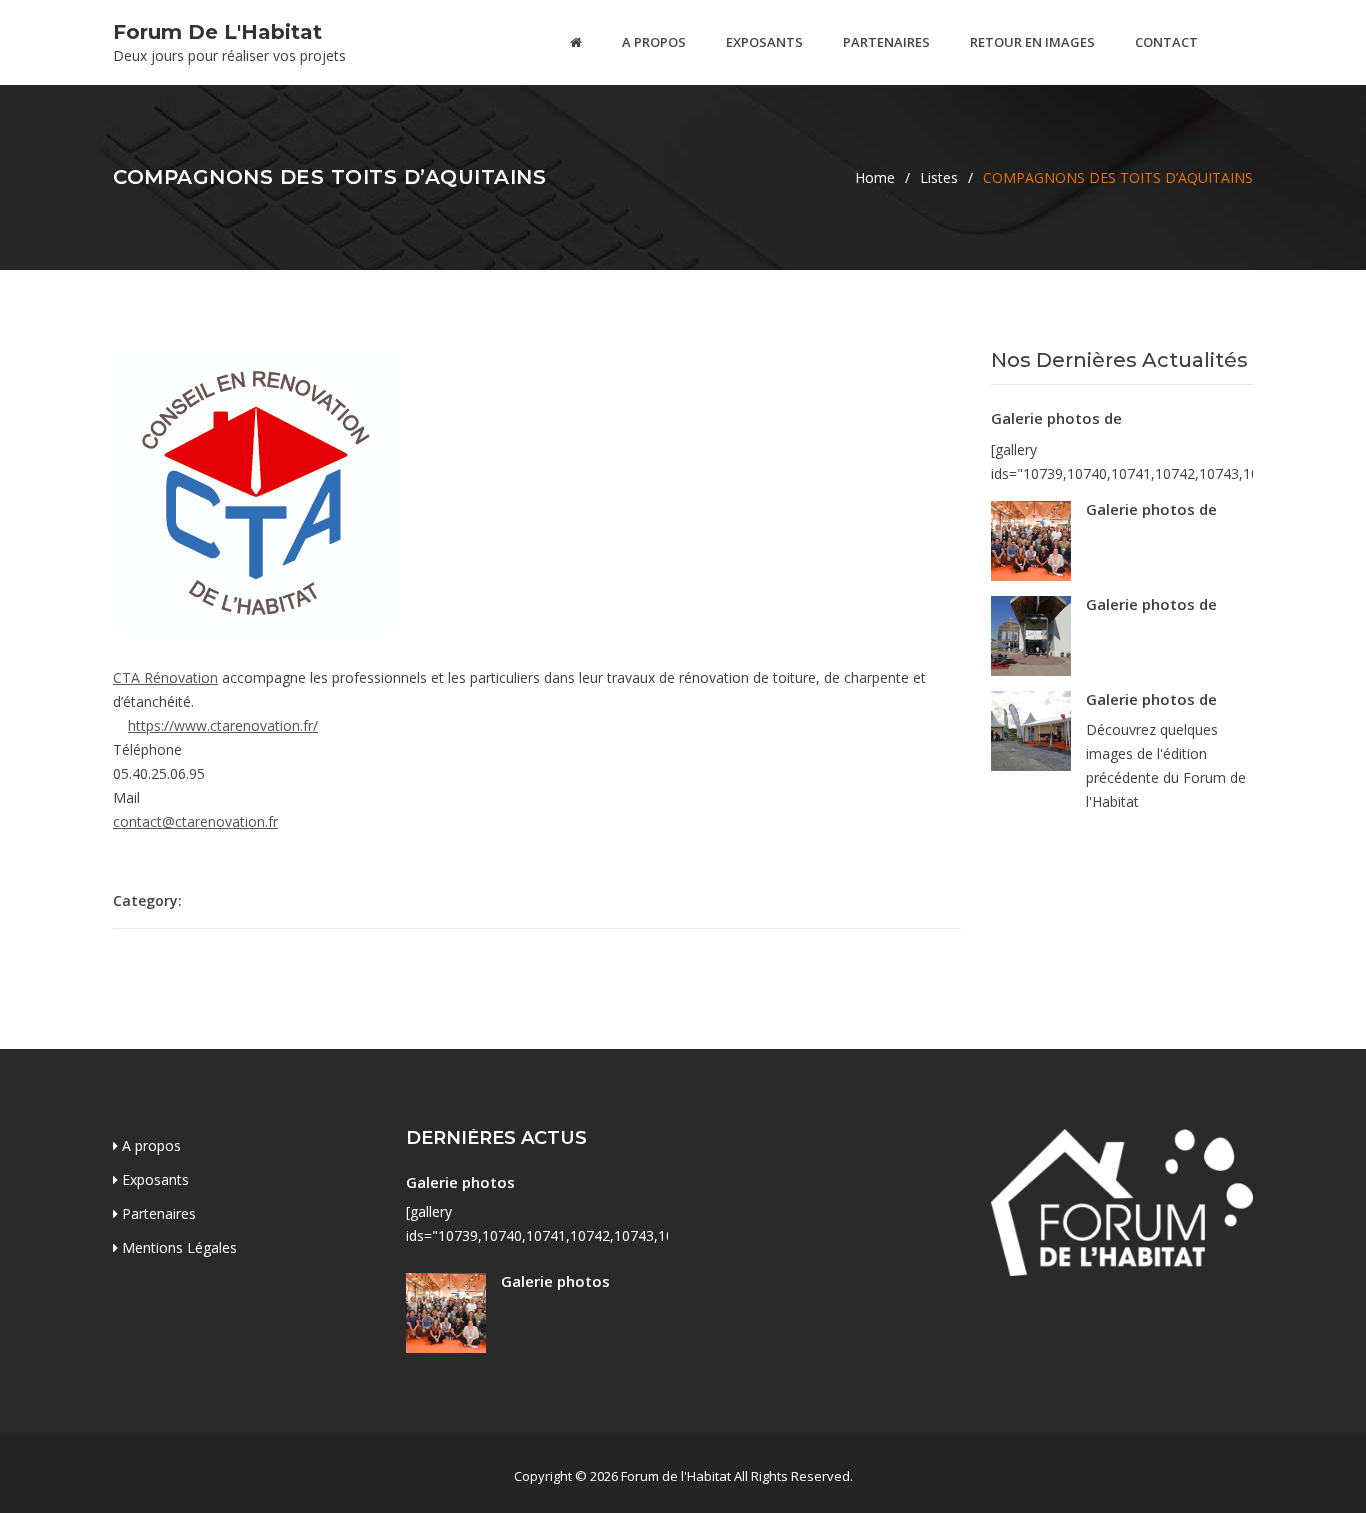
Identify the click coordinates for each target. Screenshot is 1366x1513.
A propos (654, 42)
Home (875, 177)
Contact (1166, 42)
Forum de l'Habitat (217, 32)
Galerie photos (460, 1182)
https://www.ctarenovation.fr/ (223, 725)
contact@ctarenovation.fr (195, 821)
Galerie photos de (1056, 418)
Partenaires (886, 42)
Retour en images (1032, 42)
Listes (939, 177)
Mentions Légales (177, 1247)
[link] (165, 677)
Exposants (764, 42)
